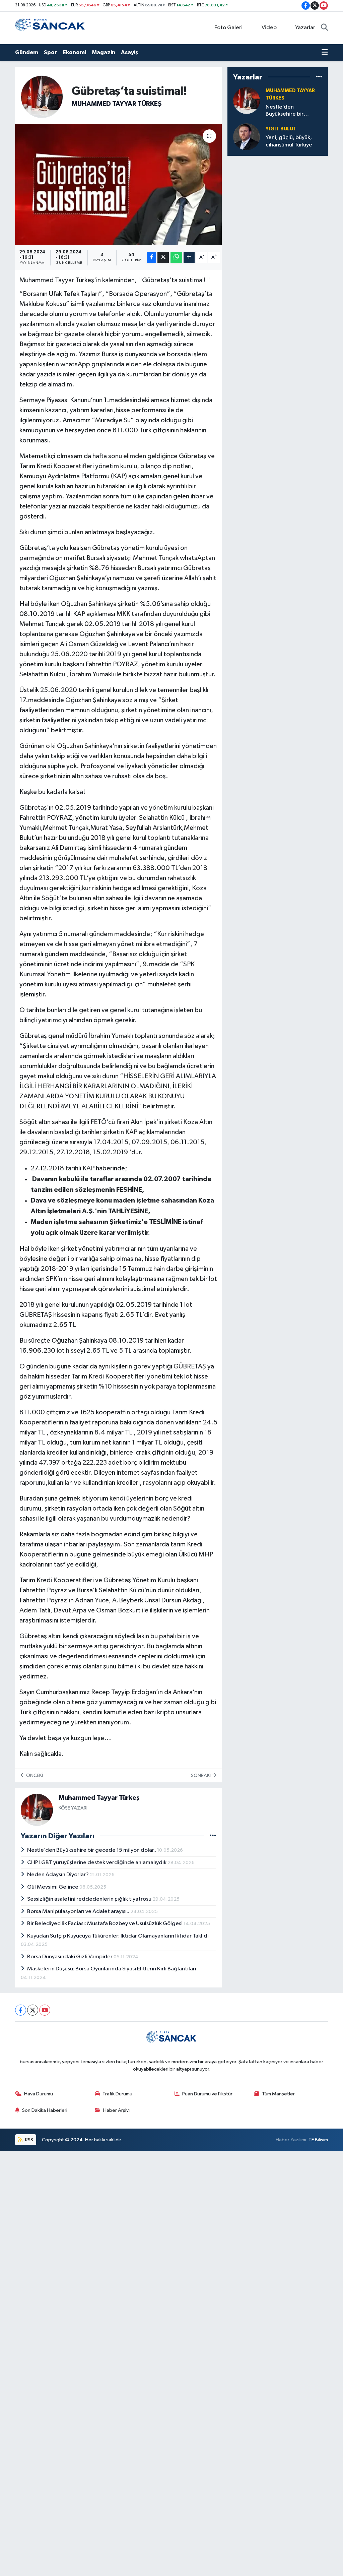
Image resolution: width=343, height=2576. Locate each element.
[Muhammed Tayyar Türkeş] (42, 96)
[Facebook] (21, 2010)
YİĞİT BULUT (281, 129)
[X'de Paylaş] (163, 258)
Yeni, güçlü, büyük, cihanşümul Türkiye (289, 141)
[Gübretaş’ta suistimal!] (118, 184)
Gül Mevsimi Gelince (53, 1887)
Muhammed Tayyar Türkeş (117, 104)
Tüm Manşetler (278, 2094)
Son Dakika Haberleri (45, 2110)
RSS (29, 2140)
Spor (50, 52)
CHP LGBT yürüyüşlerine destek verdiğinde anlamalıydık (97, 1863)
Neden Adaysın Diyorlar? (58, 1875)
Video (269, 28)
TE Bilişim (318, 2140)
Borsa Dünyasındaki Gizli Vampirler (70, 1957)
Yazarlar (305, 28)
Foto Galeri (228, 28)
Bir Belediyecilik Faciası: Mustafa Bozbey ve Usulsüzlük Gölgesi (105, 1924)
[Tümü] (319, 77)
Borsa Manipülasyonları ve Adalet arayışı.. (79, 1912)
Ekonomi (74, 52)
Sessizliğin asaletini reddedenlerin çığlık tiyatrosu (90, 1899)
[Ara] (324, 28)
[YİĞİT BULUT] (247, 137)
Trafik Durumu (117, 2094)
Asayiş (129, 52)
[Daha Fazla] (189, 258)
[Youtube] (45, 2010)
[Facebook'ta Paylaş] (151, 258)
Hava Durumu (39, 2094)
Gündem (27, 52)
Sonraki (201, 1775)
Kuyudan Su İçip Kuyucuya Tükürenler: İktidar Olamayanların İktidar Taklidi (118, 1936)
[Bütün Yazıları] (213, 1836)
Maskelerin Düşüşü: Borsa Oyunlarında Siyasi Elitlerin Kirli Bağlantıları (112, 1969)
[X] (33, 2010)
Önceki (34, 1775)
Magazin (104, 52)
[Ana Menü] (325, 53)
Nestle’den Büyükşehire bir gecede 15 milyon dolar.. (92, 1850)
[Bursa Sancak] (50, 28)
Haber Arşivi (116, 2110)
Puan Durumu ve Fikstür (207, 2094)
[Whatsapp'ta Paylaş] (176, 258)
